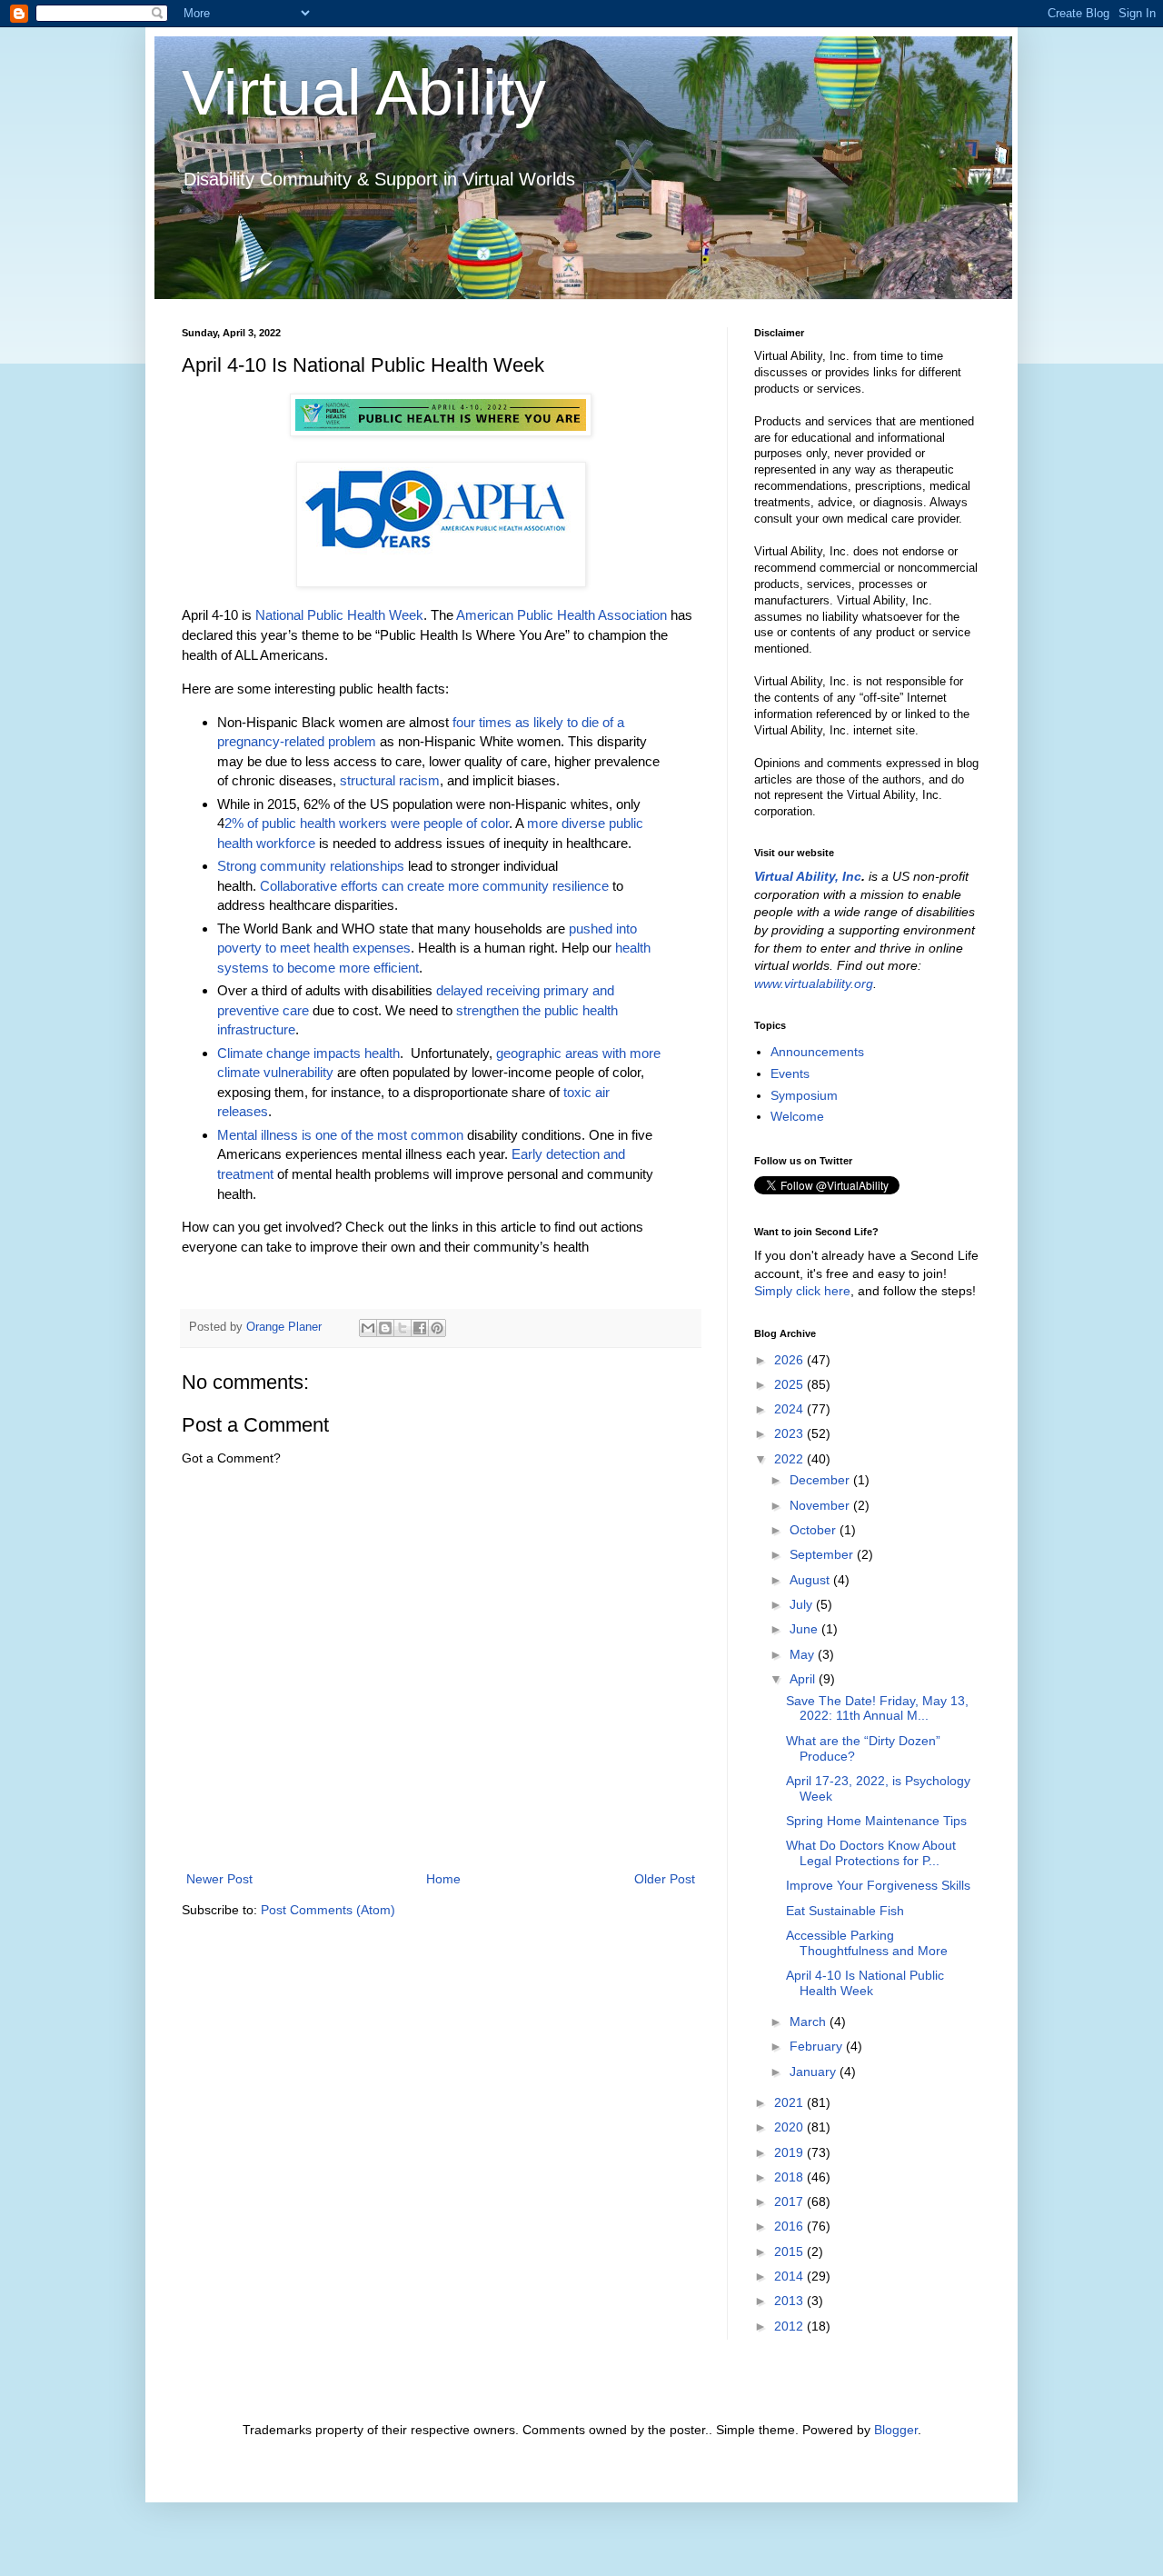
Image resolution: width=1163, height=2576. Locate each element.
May (804, 1654)
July (803, 1604)
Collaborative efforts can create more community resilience (434, 886)
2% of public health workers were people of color (367, 823)
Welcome (797, 1116)
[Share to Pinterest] (437, 1328)
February (818, 2046)
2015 (790, 2252)
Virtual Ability (364, 93)
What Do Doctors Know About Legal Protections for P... (871, 1853)
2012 (790, 2326)
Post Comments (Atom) (328, 1910)
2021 (790, 2102)
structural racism (390, 780)
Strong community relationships (311, 866)
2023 (790, 1433)
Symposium (804, 1095)
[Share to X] (403, 1328)
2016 (790, 2226)
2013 (790, 2301)
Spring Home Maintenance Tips (876, 1821)
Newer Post (219, 1879)
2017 (790, 2202)
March (810, 2022)
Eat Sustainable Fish (845, 1911)
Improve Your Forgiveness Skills (878, 1885)
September (823, 1554)
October (815, 1530)
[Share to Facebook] (420, 1328)
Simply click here (802, 1291)
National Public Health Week (339, 615)
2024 (790, 1409)
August (811, 1580)
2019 (790, 2152)
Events (790, 1073)
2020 (790, 2127)
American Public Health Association (562, 615)
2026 (790, 1360)
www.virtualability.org (814, 983)
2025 (790, 1384)
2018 (790, 2177)
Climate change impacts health (308, 1053)
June (805, 1629)
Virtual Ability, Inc (808, 876)
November (821, 1505)
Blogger (896, 2430)
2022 (790, 1459)
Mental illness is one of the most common (340, 1135)
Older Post (665, 1879)
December (821, 1480)
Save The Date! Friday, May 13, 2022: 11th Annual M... (877, 1708)
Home (443, 1879)
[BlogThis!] (385, 1328)
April (804, 1679)
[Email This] (368, 1328)
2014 (790, 2276)
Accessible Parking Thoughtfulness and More (867, 1943)
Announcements (817, 1052)
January (815, 2072)
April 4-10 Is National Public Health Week (865, 1983)
